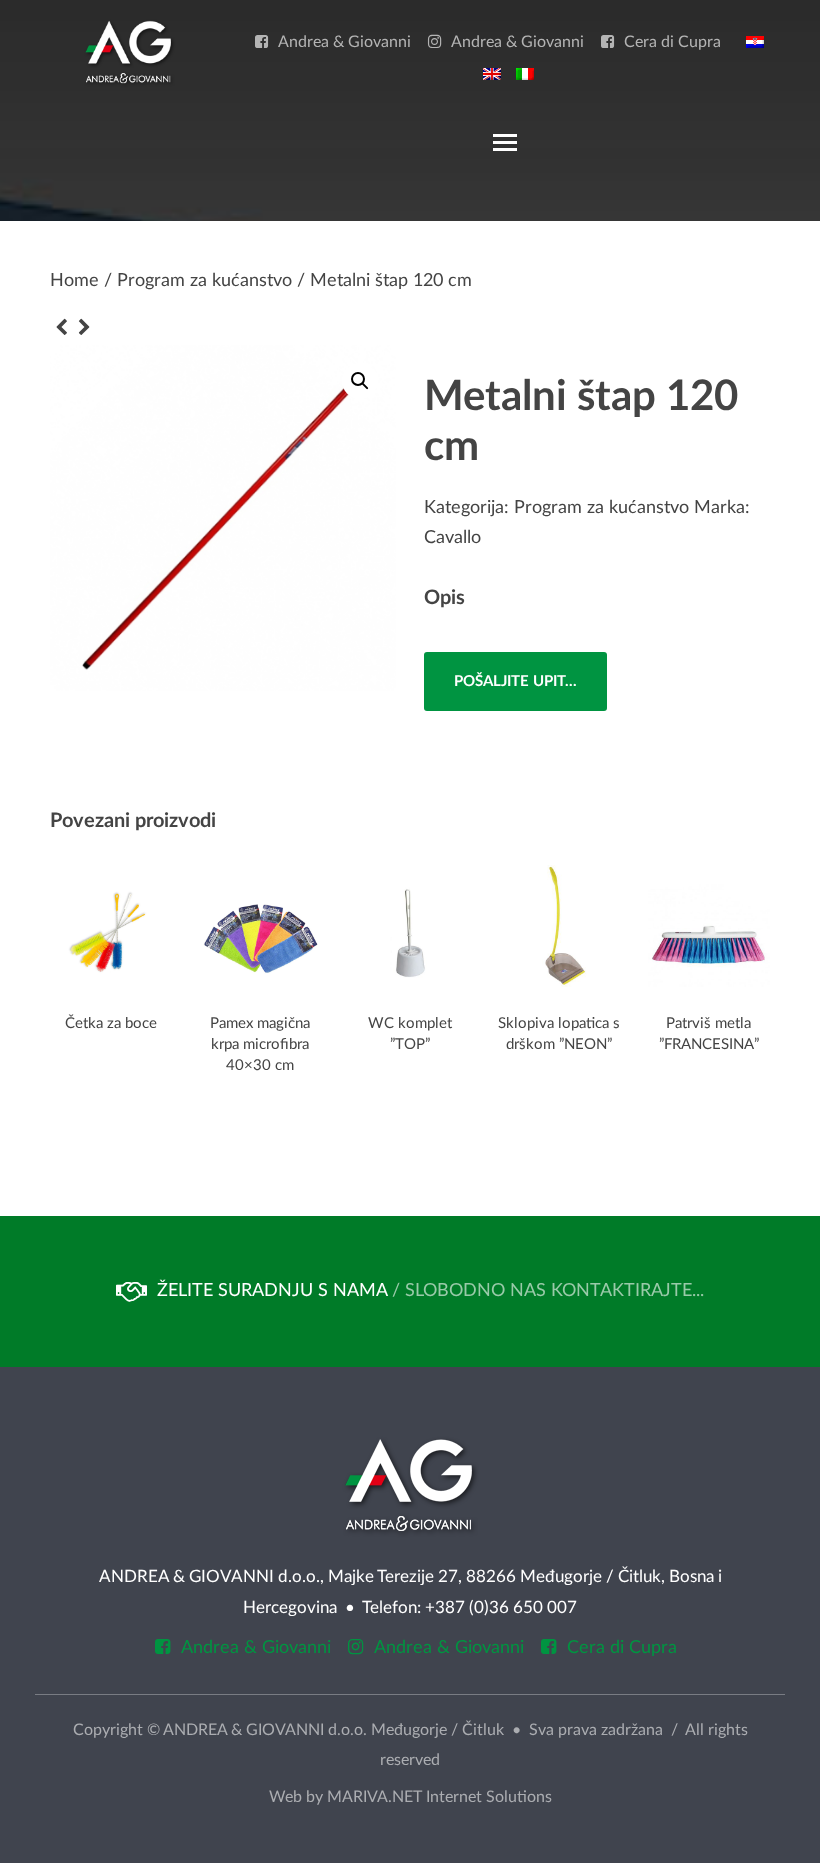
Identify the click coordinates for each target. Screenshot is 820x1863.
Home (74, 281)
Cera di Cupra (672, 42)
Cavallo (452, 538)
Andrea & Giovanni (344, 42)
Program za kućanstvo (204, 281)
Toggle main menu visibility (504, 141)
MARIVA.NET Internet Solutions (439, 1797)
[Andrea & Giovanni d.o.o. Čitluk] (128, 51)
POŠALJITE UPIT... (515, 681)
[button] (360, 381)
